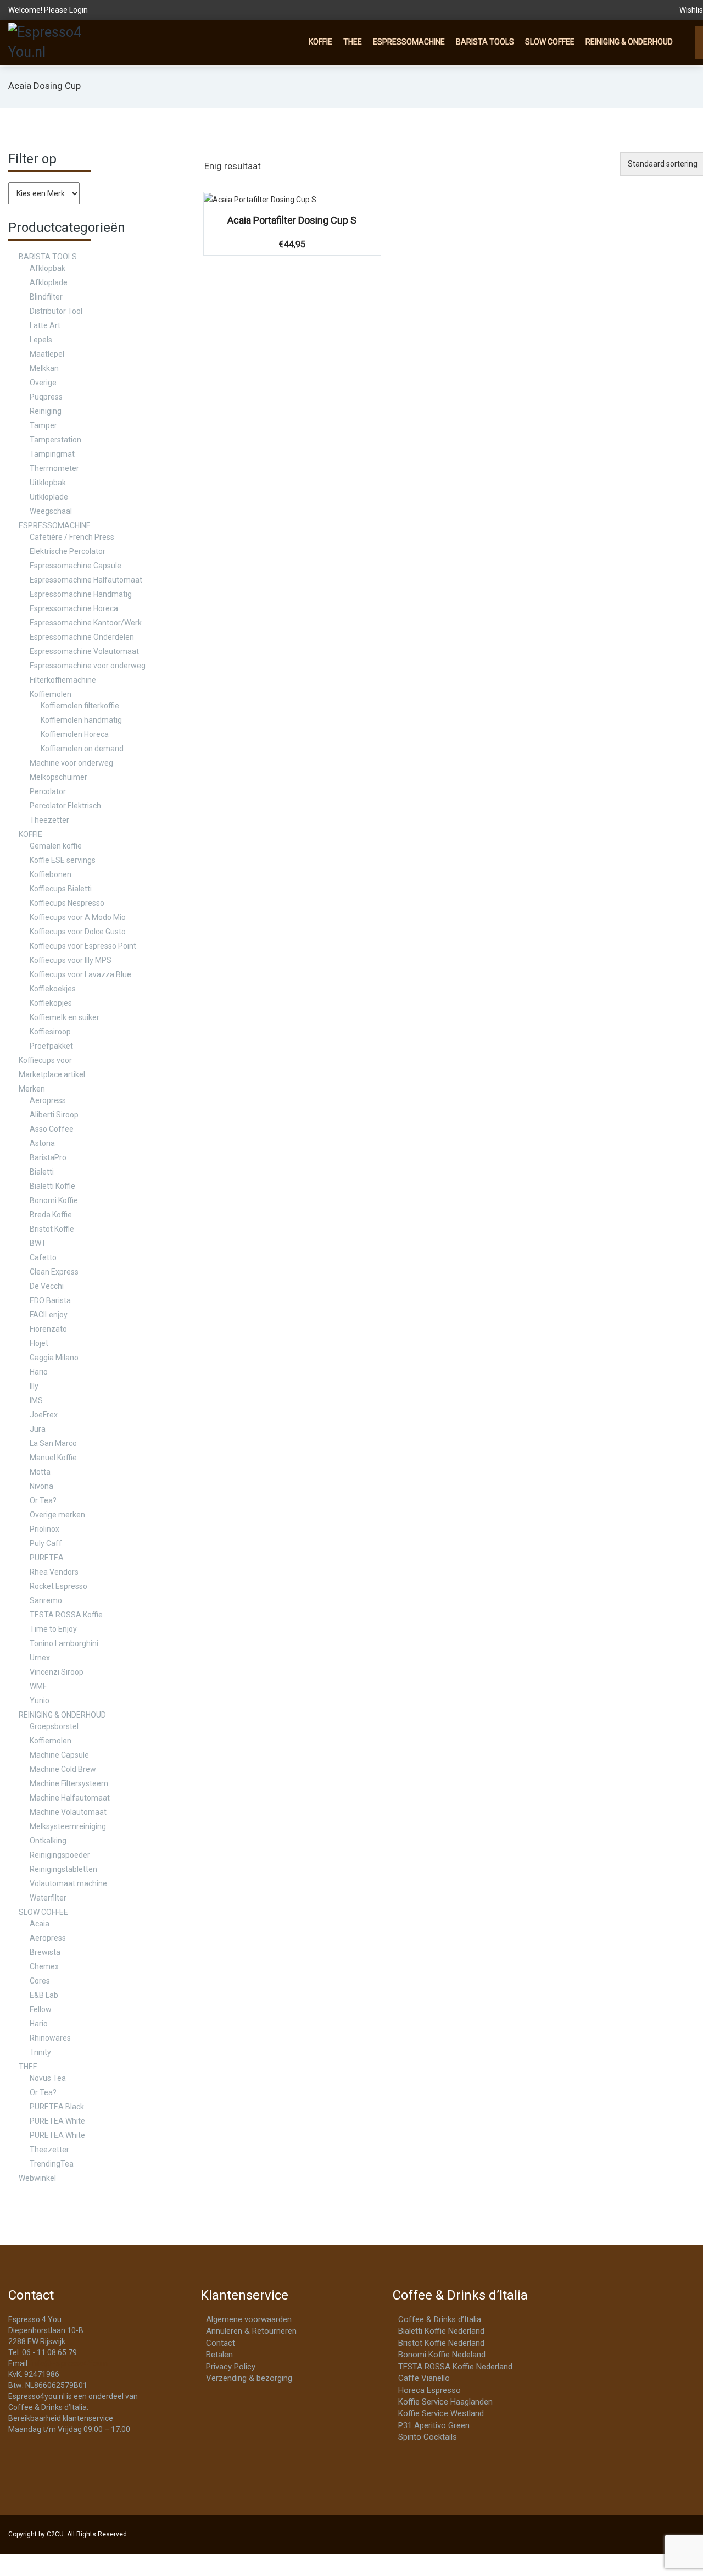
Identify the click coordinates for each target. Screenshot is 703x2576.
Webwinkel (37, 2178)
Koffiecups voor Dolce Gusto (78, 932)
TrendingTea (52, 2164)
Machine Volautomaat (68, 1812)
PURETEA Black (57, 2107)
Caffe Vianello (424, 2378)
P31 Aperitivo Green (434, 2425)
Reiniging (46, 411)
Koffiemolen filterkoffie (80, 706)
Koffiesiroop (50, 1032)
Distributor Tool (56, 311)
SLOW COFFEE (550, 42)
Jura (38, 1429)
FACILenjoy (49, 1315)
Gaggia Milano (54, 1358)
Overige (43, 383)
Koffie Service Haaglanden (445, 2402)
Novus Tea (48, 2078)
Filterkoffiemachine (63, 680)
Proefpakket (51, 1046)
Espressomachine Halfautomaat (86, 580)
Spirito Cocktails (428, 2437)
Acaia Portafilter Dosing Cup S (292, 220)
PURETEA (47, 1558)
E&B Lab (44, 1995)
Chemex (44, 1966)
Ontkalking (48, 1841)
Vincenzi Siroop (57, 1672)
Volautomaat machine (68, 1883)
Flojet (39, 1343)
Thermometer (54, 468)
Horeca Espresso (429, 2390)
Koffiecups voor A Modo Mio (78, 917)
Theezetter (49, 820)
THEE (353, 42)
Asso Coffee (52, 1129)
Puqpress (46, 397)
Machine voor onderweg (71, 763)
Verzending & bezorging (249, 2378)
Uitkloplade (49, 497)
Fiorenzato (48, 1329)
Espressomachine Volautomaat (84, 651)
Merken (32, 1089)
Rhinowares (50, 2038)
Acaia (40, 1924)
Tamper (43, 425)
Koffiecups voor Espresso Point (83, 946)
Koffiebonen (51, 874)
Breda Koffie (51, 1215)
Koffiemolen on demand (82, 749)
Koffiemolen (51, 694)
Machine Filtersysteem (69, 1783)
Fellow (41, 2009)
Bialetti (42, 1172)
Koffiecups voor (45, 1060)
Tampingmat (52, 454)
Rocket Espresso (58, 1586)
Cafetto (43, 1257)
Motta (40, 1472)
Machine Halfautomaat (70, 1798)
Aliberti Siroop (54, 1115)
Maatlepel (47, 354)
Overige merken (57, 1515)
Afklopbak (48, 268)
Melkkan (44, 368)
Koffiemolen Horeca (75, 734)
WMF (38, 1686)
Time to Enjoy (53, 1629)
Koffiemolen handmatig (81, 720)
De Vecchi (47, 1286)
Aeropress (48, 1100)
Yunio (40, 1700)
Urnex (40, 1658)
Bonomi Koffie (54, 1200)
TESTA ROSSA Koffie (66, 1615)
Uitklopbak (48, 483)
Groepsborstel (54, 1726)
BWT (38, 1243)
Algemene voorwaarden (249, 2319)
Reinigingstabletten (63, 1869)
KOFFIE (320, 42)
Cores (40, 1981)
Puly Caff (46, 1543)
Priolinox (44, 1529)
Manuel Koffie (53, 1458)
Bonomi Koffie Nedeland (442, 2355)
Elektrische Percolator (68, 551)
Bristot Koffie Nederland (441, 2343)
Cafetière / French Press (72, 537)
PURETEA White (57, 2121)
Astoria (42, 1143)
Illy (34, 1386)
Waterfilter (48, 1898)
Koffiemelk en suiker (65, 1017)
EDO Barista (50, 1300)
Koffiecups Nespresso (67, 903)
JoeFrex (44, 1415)
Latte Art (45, 325)
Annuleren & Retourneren (251, 2331)
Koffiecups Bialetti (61, 889)
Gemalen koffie (56, 846)
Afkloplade (49, 282)
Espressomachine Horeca (74, 608)
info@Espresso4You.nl (70, 2363)
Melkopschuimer (58, 777)
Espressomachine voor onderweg (88, 666)
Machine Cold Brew (63, 1769)
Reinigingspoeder (60, 1855)
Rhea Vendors (54, 1572)
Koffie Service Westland (441, 2413)
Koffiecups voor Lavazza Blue (80, 974)
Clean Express (54, 1272)
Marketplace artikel (52, 1074)
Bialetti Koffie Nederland (441, 2331)
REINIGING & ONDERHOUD (629, 42)
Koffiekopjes (51, 1003)
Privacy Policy (231, 2367)
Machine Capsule (59, 1755)
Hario (39, 1372)
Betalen (219, 2355)
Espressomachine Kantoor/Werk (86, 623)
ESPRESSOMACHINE (409, 42)
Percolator (48, 791)
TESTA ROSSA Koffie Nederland (455, 2367)
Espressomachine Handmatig (81, 594)
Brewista (45, 1952)
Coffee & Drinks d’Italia (440, 2319)
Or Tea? (43, 1500)
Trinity (40, 2052)
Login (79, 10)
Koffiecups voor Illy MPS (71, 960)
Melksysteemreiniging (68, 1826)
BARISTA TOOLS (485, 42)
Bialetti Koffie (52, 1186)
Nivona (41, 1486)
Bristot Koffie (52, 1229)
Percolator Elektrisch (65, 806)
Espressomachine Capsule (76, 566)
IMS (36, 1400)
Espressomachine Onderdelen (82, 637)
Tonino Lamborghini (64, 1643)
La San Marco (53, 1443)
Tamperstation (55, 440)
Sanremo (46, 1600)
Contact (221, 2343)
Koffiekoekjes (53, 989)
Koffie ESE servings (63, 860)
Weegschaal (51, 511)
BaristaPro (48, 1157)
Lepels (41, 340)
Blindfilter (46, 297)
